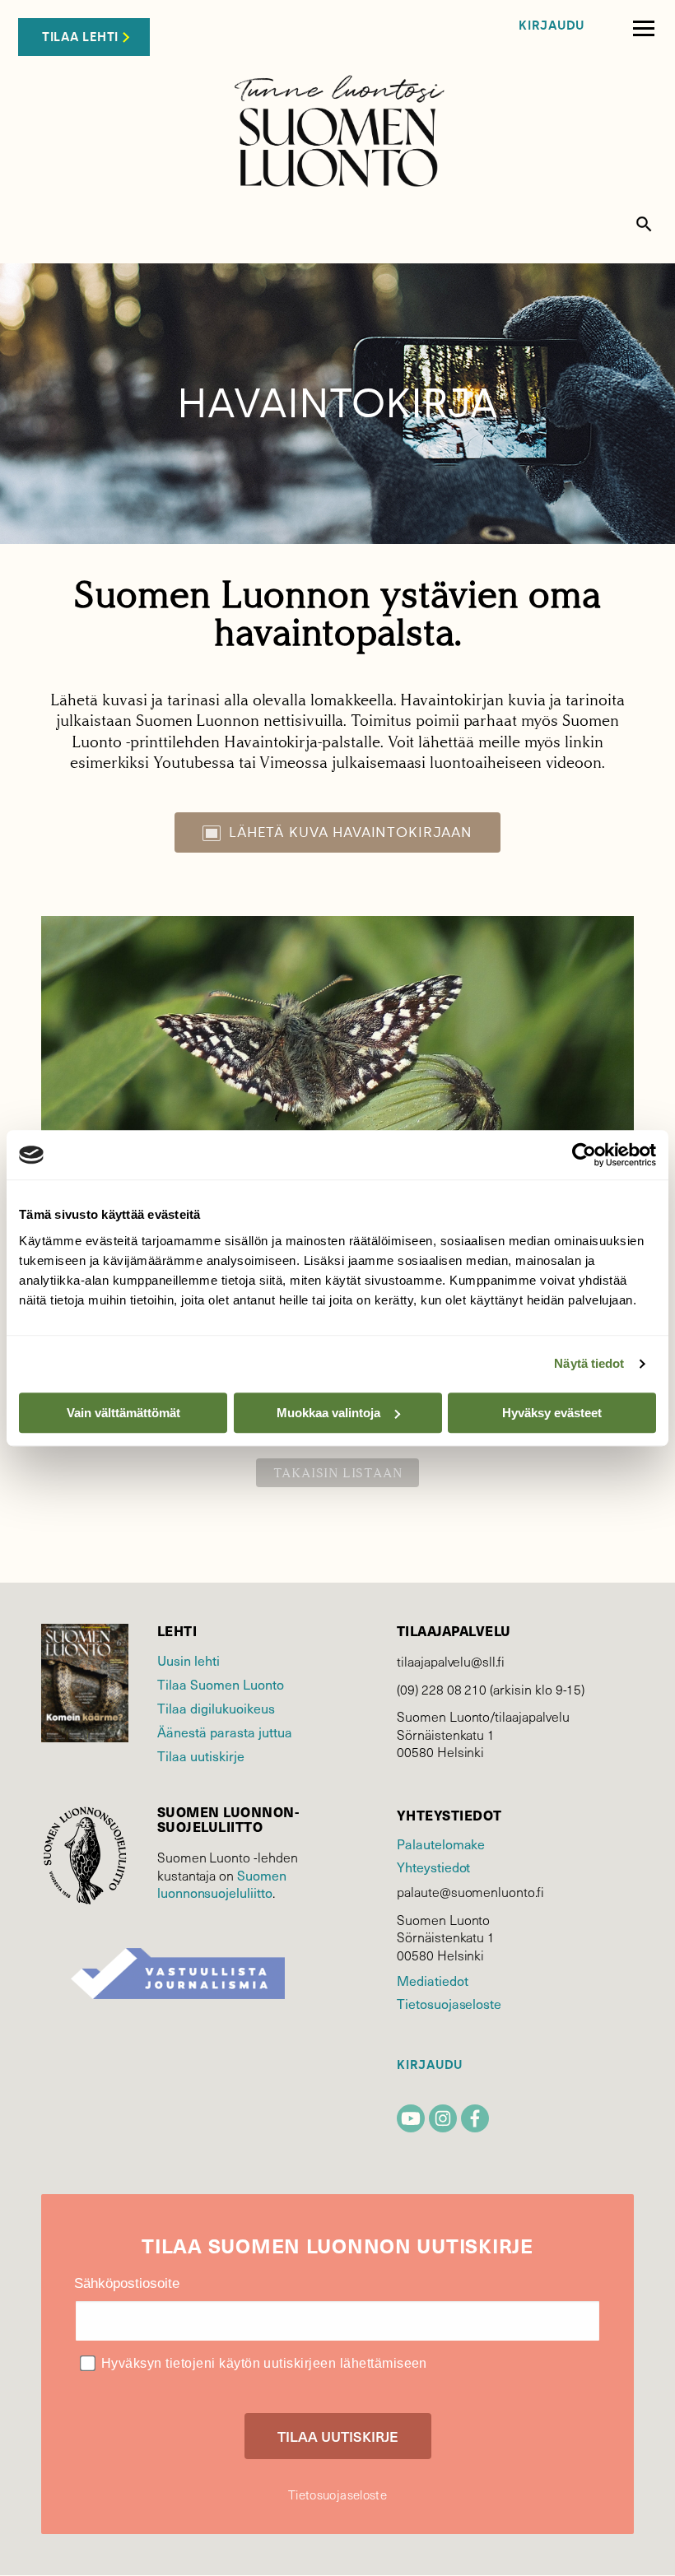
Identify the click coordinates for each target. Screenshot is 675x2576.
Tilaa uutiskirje (201, 1755)
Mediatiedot (432, 1980)
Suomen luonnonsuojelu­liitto (222, 1884)
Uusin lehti (189, 1660)
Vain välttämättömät (123, 1413)
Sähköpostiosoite (127, 2283)
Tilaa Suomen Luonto (221, 1684)
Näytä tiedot (589, 1363)
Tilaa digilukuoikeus (216, 1708)
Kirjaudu (552, 26)
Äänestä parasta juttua (225, 1732)
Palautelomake (441, 1844)
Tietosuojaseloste (449, 2003)
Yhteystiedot (433, 1867)
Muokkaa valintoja (328, 1413)
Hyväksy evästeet (552, 1413)
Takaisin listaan (338, 1473)
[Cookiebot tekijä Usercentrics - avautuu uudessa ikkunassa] (584, 1155)
